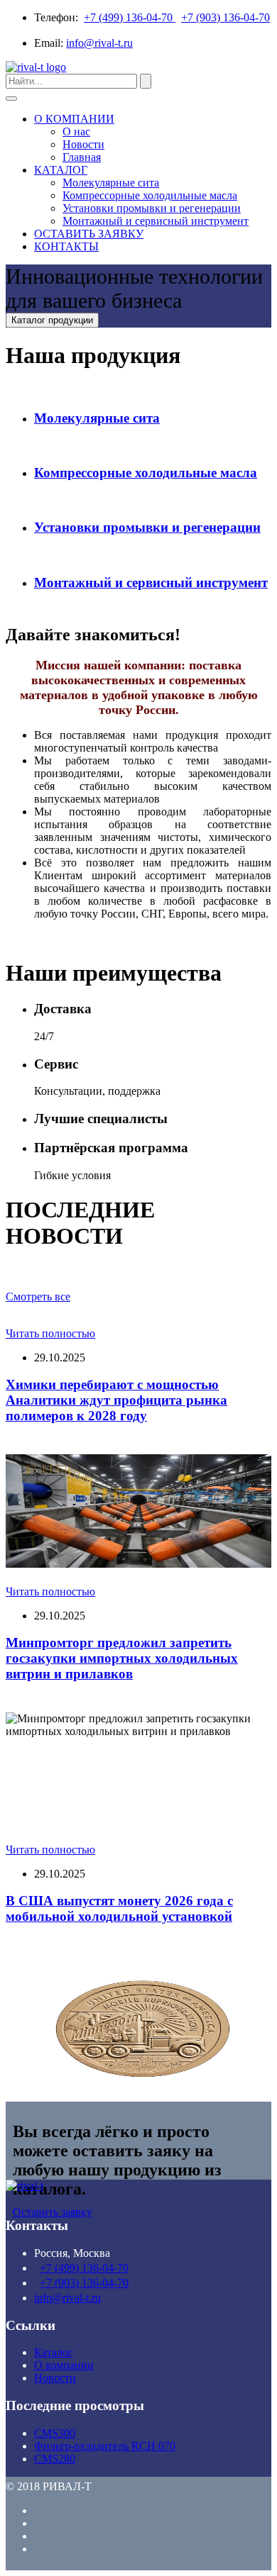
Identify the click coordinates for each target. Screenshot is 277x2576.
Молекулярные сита (111, 183)
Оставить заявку (53, 2212)
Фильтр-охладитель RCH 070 (105, 2446)
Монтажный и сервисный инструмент (156, 221)
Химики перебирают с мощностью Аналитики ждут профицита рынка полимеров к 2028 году (116, 1400)
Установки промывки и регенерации (152, 208)
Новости (83, 144)
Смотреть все (38, 1297)
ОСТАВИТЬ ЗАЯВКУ (89, 234)
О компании (64, 2365)
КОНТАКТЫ (66, 246)
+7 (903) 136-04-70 (226, 17)
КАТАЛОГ (61, 170)
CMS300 (55, 2433)
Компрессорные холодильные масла (150, 195)
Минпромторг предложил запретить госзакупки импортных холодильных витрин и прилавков (122, 1658)
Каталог (54, 2352)
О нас (76, 132)
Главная (82, 157)
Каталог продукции (52, 320)
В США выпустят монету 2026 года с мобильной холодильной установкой (119, 1908)
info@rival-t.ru (99, 43)
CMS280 (55, 2459)
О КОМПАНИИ (74, 119)
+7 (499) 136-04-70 (130, 17)
